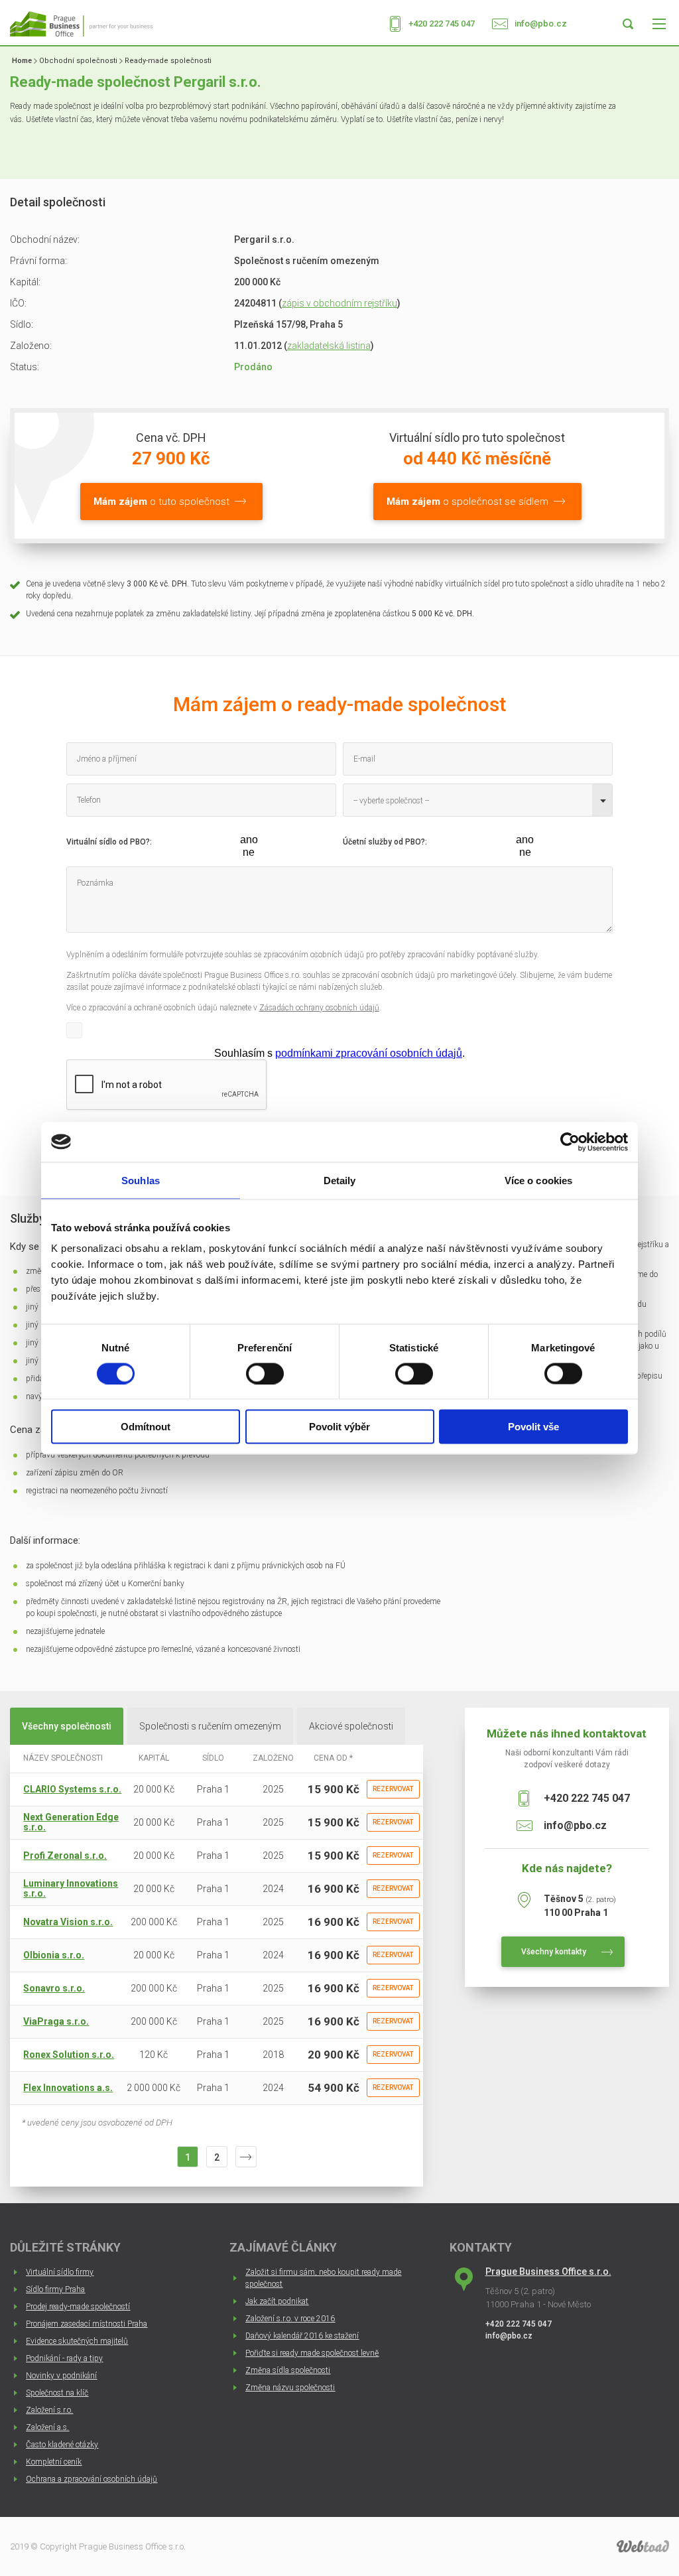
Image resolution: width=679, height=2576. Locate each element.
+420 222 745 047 (442, 24)
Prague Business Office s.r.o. (548, 2271)
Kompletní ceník (54, 2462)
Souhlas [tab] (141, 1180)
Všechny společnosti (67, 1726)
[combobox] (478, 800)
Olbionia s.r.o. (54, 1955)
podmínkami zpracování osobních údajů (369, 1053)
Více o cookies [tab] (538, 1180)
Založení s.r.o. (49, 2410)
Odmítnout (146, 1427)
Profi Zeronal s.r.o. (65, 1856)
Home (22, 61)
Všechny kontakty (554, 1952)
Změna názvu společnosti (290, 2388)
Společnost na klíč (57, 2393)
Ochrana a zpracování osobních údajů (92, 2479)
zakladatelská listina (329, 346)
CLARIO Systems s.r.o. (72, 1789)
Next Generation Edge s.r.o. (71, 1822)
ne (249, 852)
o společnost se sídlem (467, 502)
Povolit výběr (339, 1427)
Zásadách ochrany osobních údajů (319, 1008)
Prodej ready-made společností (78, 2307)
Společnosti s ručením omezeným (210, 1726)
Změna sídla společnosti (288, 2370)
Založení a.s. (47, 2427)
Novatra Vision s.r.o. (68, 1922)
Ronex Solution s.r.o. (69, 2055)
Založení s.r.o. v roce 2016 (290, 2319)
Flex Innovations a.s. (68, 2088)
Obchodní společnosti (78, 61)
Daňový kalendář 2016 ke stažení (302, 2336)
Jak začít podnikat (277, 2301)
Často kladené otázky (62, 2445)
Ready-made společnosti (168, 61)
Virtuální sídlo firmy (60, 2272)
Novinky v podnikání (61, 2376)
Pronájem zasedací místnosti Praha (87, 2324)
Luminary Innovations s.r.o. (71, 1888)
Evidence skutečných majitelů (77, 2341)
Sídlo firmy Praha (55, 2289)
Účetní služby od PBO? (384, 842)
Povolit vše (533, 1427)
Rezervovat (393, 1789)
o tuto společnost (161, 502)
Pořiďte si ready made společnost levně (312, 2353)
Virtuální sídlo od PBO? (108, 842)
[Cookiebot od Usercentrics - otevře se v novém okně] (570, 1142)
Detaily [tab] (340, 1180)
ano (249, 840)
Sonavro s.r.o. (54, 1988)
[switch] (265, 1373)
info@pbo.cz (541, 24)
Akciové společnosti (351, 1726)
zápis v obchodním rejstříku (339, 303)
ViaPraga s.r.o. (56, 2021)
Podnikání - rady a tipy (64, 2358)
